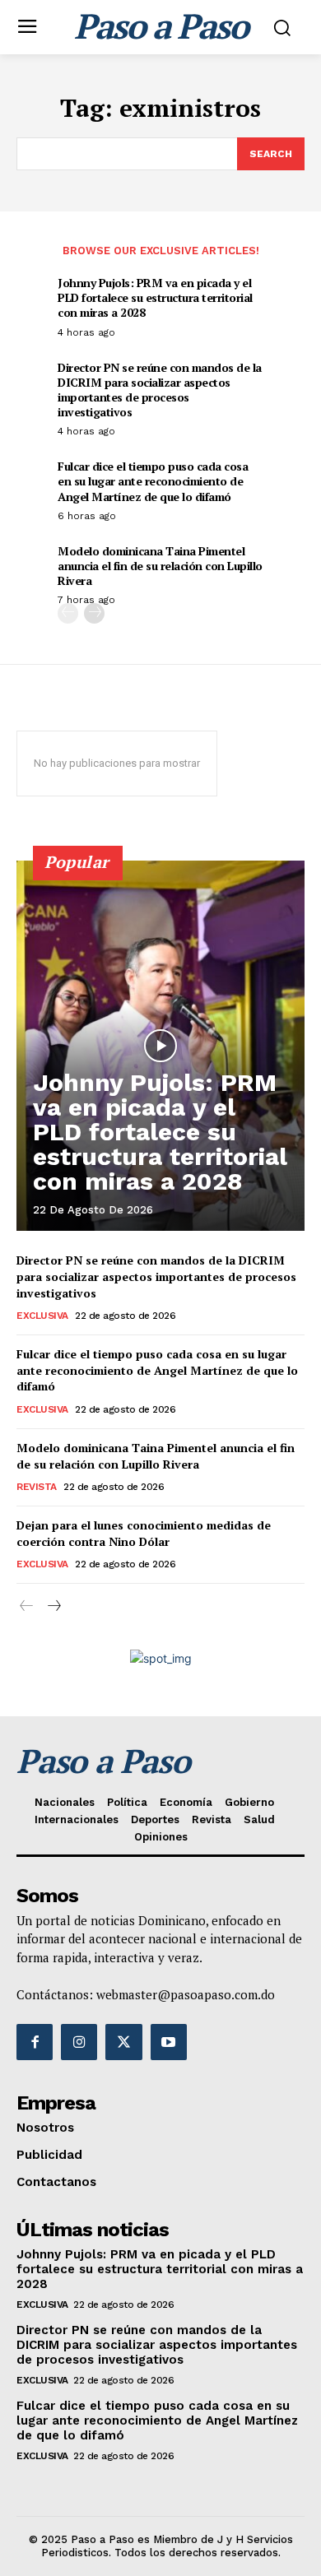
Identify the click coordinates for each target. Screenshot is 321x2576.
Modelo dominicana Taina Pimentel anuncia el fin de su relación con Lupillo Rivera (160, 566)
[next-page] (94, 613)
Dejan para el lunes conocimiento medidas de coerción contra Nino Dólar (144, 1533)
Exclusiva (42, 1316)
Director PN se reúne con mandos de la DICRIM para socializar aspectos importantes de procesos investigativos (160, 390)
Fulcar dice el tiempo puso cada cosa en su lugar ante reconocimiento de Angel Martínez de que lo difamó (153, 481)
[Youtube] (169, 2042)
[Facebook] (35, 2042)
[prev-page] (68, 613)
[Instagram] (79, 2042)
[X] (123, 2042)
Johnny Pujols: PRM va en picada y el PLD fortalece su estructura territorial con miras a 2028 (155, 297)
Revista (37, 1487)
